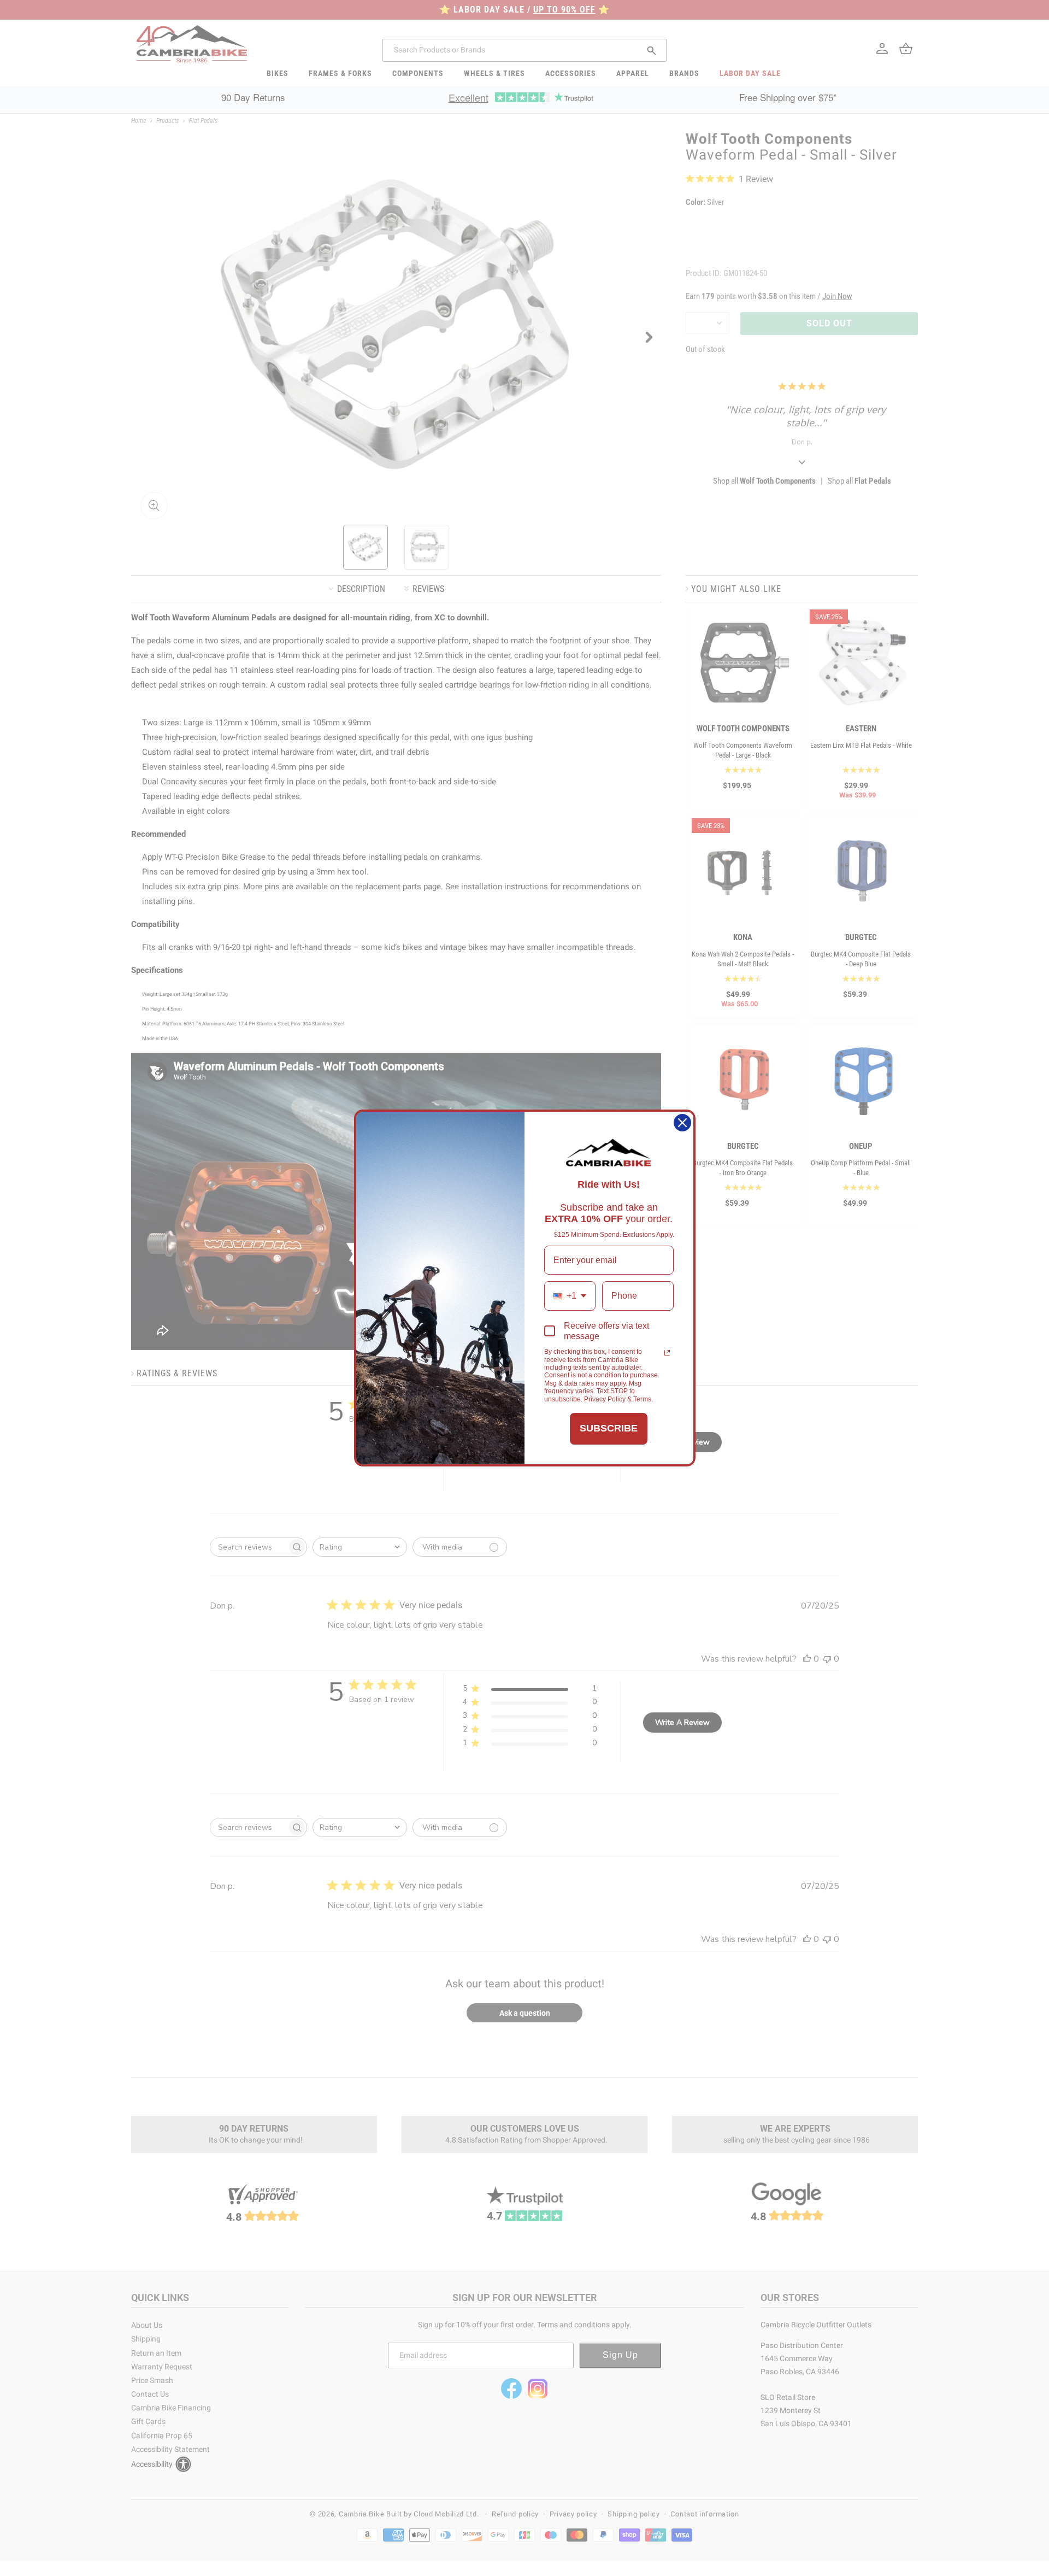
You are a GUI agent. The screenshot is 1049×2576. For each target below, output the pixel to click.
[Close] (682, 1123)
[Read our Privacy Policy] (667, 1353)
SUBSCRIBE (609, 1428)
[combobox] (570, 1296)
